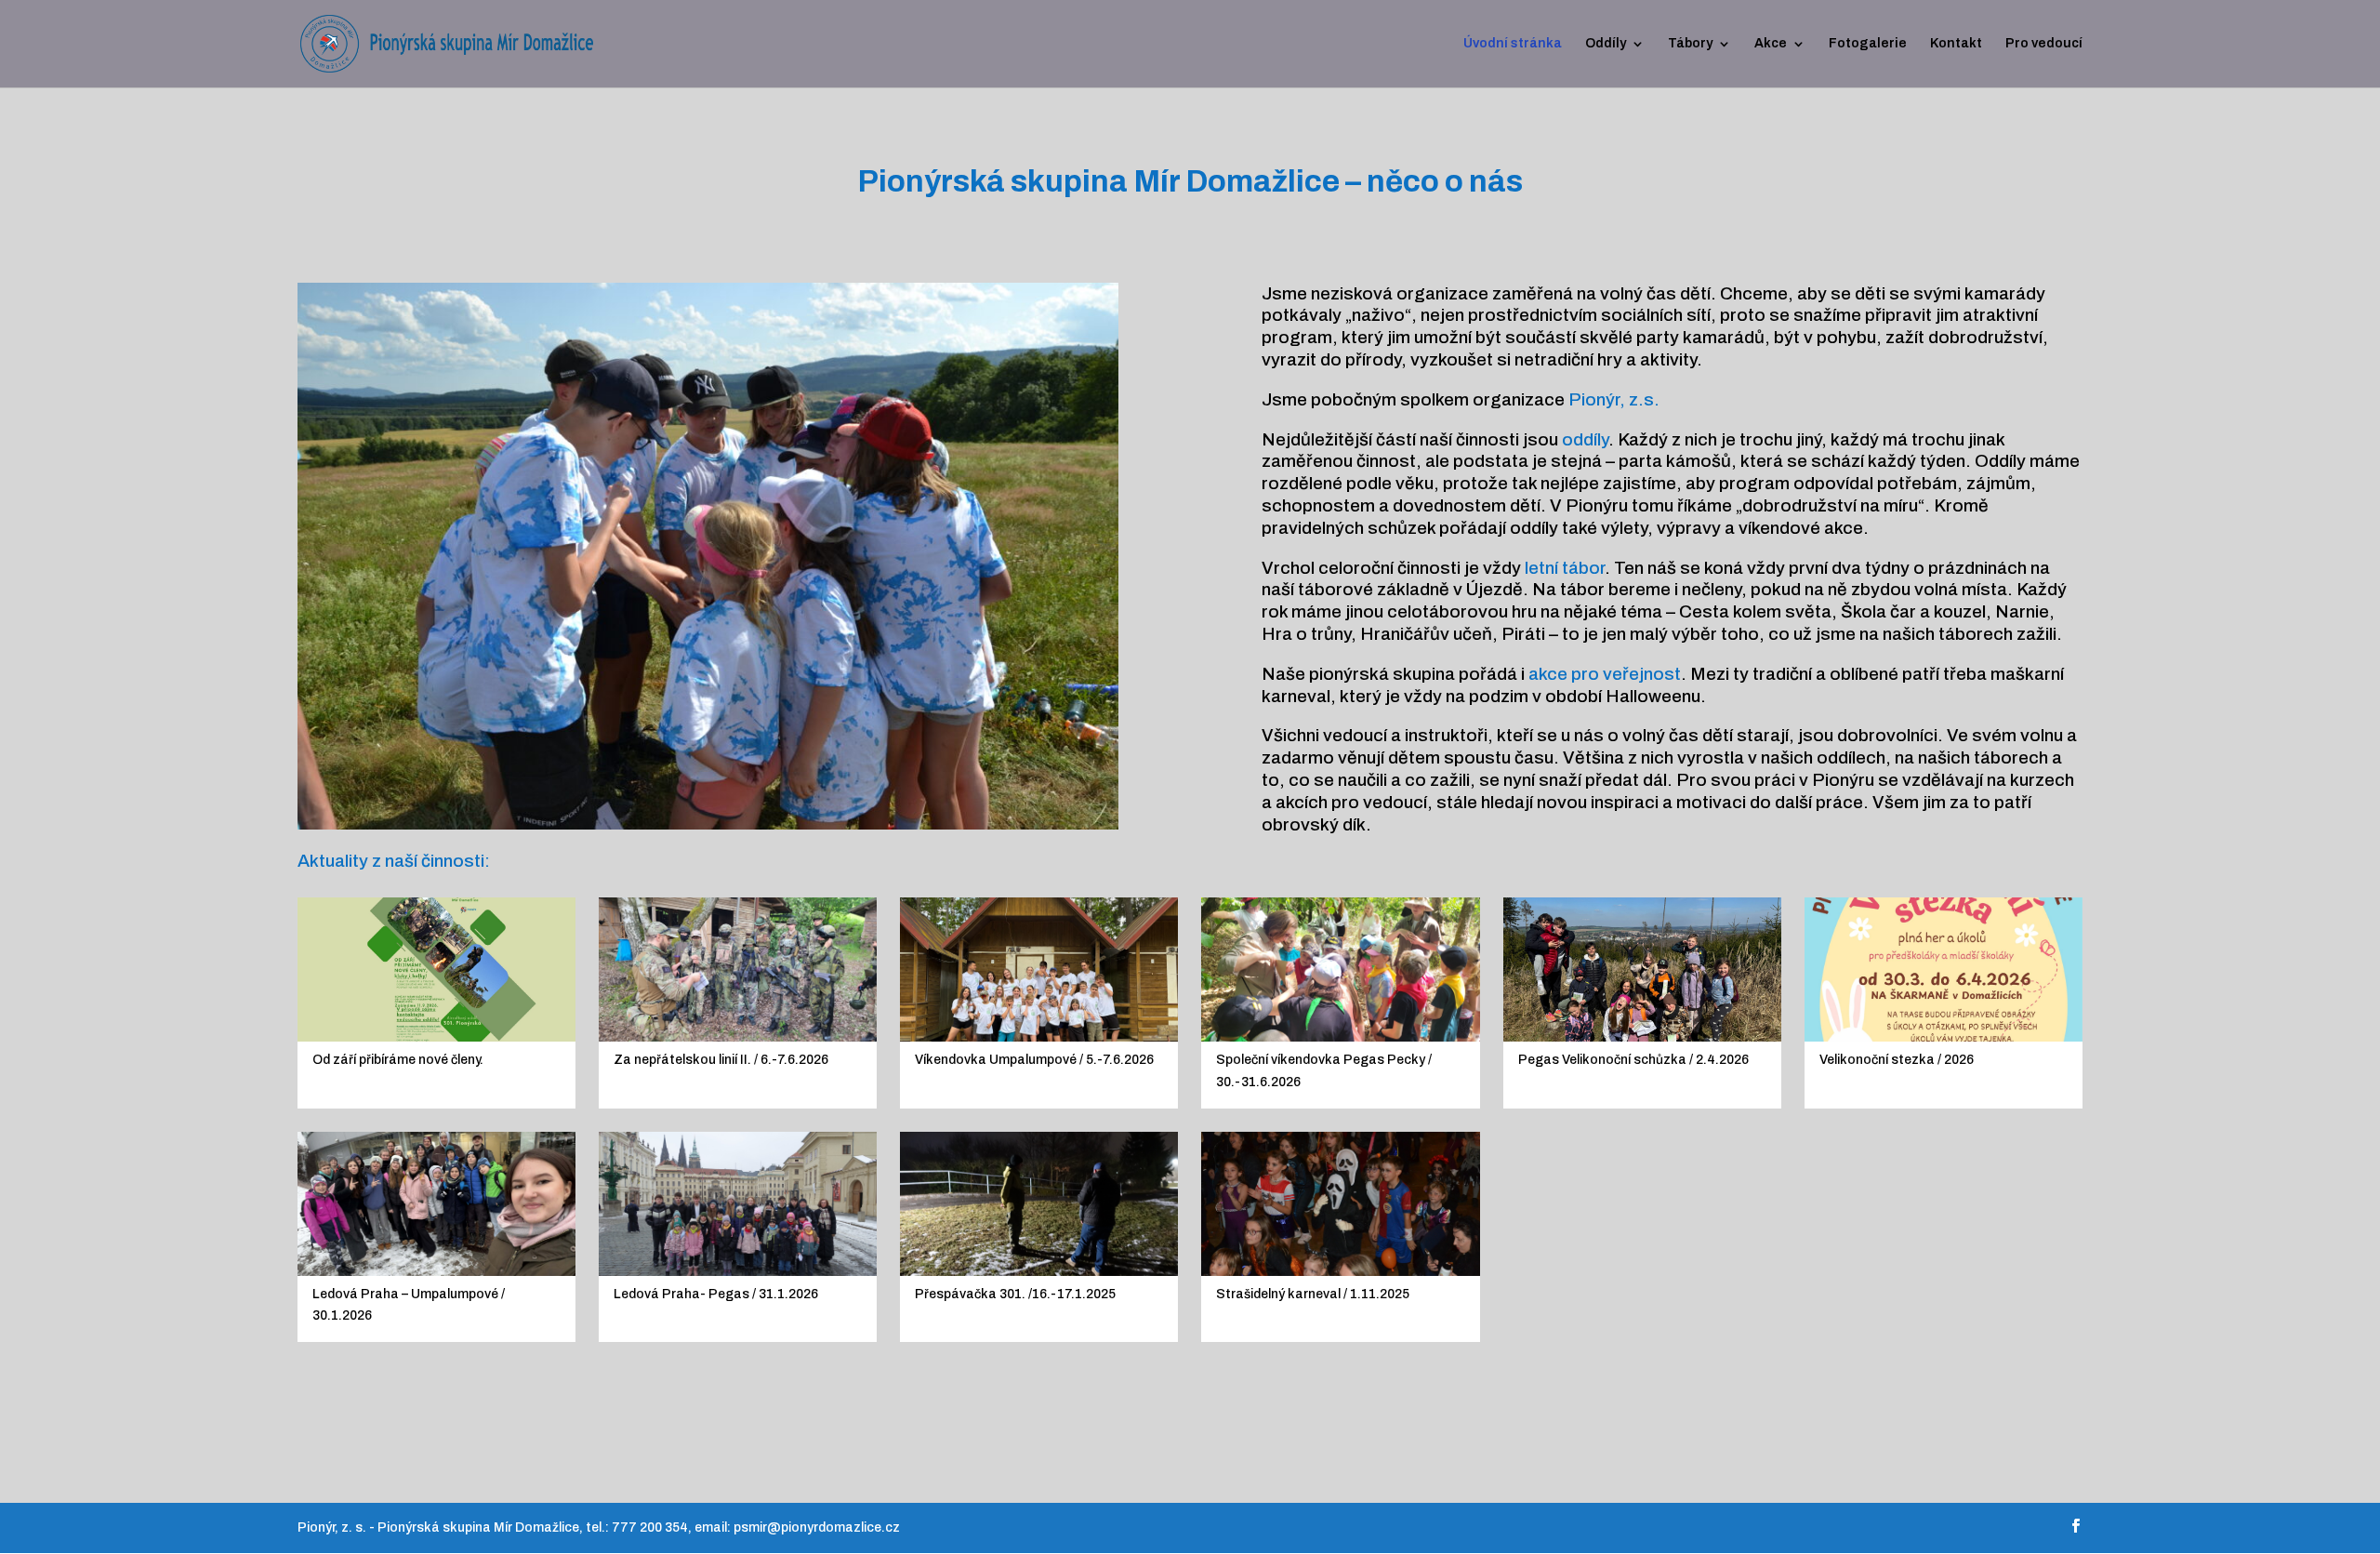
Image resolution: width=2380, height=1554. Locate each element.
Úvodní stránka (1513, 44)
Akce (1771, 44)
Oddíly (1606, 44)
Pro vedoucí (2044, 44)
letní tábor (1565, 568)
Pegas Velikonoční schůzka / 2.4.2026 (1633, 1060)
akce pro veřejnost (1605, 674)
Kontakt (1956, 44)
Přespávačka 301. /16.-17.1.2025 (1015, 1294)
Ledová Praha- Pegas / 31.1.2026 (716, 1294)
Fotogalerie (1868, 44)
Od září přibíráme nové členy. (398, 1060)
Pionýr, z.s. (1614, 399)
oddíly (1585, 439)
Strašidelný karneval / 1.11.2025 (1313, 1294)
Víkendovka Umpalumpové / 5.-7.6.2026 (1034, 1060)
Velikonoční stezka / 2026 (1897, 1060)
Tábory (1690, 44)
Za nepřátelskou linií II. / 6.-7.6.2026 (721, 1060)
